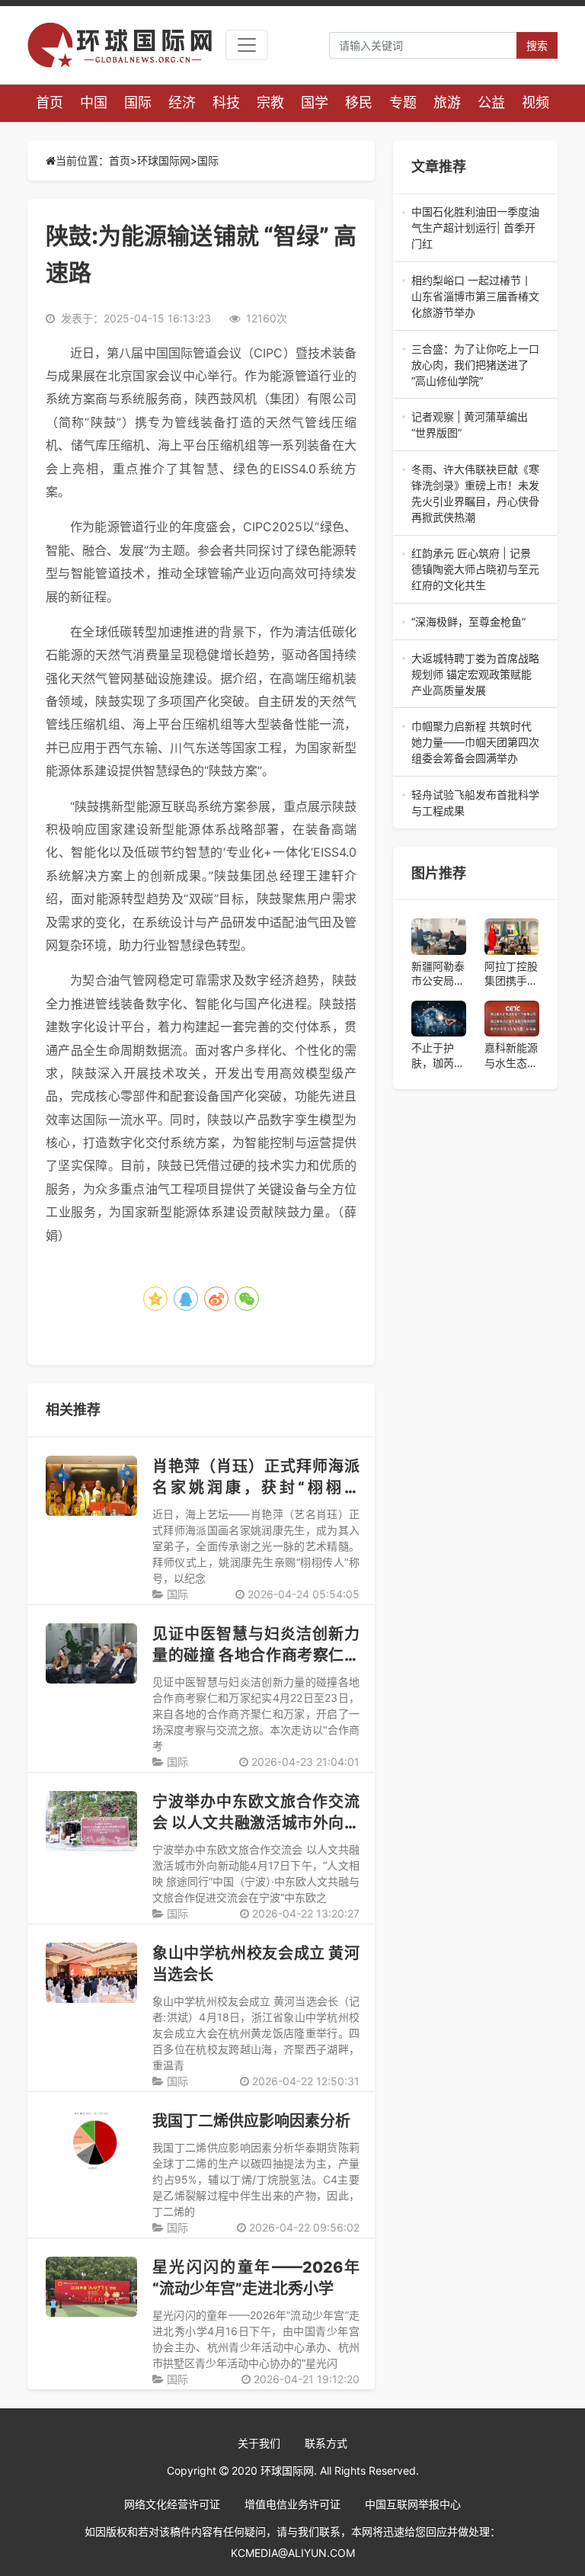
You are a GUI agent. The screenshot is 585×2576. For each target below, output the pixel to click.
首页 (50, 103)
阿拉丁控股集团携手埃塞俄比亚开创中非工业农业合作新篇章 (511, 974)
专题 (403, 103)
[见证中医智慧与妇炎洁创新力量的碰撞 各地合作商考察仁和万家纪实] (91, 1653)
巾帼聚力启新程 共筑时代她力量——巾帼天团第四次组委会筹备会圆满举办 (475, 743)
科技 (226, 103)
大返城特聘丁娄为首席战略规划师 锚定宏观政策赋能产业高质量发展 (475, 675)
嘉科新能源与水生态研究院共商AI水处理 (511, 1056)
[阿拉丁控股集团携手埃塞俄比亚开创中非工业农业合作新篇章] (512, 937)
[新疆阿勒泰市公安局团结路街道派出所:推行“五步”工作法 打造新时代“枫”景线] (439, 937)
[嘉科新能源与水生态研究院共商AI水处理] (512, 1019)
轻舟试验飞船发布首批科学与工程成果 (475, 803)
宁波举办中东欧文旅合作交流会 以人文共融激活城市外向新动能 (256, 1823)
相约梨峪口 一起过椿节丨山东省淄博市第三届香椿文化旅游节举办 (475, 297)
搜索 (537, 45)
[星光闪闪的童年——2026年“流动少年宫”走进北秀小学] (91, 2287)
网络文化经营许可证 (172, 2504)
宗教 (270, 103)
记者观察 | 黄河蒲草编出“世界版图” (475, 425)
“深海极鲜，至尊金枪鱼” (475, 622)
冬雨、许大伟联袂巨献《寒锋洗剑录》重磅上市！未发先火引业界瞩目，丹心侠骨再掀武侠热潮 (475, 494)
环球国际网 (164, 160)
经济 (182, 103)
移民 (359, 103)
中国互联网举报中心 (413, 2504)
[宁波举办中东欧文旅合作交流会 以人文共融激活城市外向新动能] (91, 1821)
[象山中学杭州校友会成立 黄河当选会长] (91, 1973)
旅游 (447, 103)
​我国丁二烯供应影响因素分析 (251, 2121)
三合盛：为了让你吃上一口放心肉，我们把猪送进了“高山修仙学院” (475, 365)
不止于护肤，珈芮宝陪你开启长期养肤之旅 (438, 1056)
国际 (138, 103)
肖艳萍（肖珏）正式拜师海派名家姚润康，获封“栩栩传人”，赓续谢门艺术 (256, 1488)
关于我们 (259, 2443)
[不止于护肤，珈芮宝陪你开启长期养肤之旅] (439, 1019)
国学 (315, 103)
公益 (491, 103)
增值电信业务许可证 (292, 2504)
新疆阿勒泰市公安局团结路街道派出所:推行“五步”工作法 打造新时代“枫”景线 (438, 974)
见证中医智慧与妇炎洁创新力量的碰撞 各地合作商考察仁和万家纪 (256, 1655)
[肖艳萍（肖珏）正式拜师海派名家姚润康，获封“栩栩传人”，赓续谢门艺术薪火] (91, 1486)
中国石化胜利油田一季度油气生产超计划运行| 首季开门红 (475, 228)
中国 (94, 103)
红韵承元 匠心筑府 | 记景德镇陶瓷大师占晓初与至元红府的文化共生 (475, 570)
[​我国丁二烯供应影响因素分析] (91, 2140)
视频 (535, 103)
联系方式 (326, 2443)
